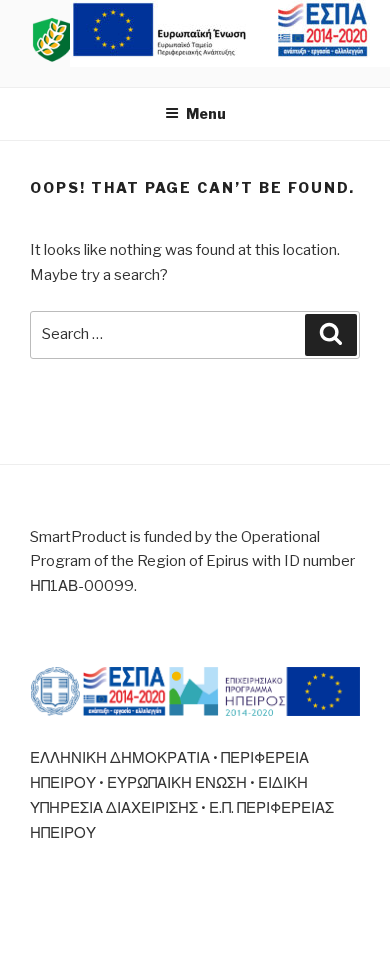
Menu (206, 113)
